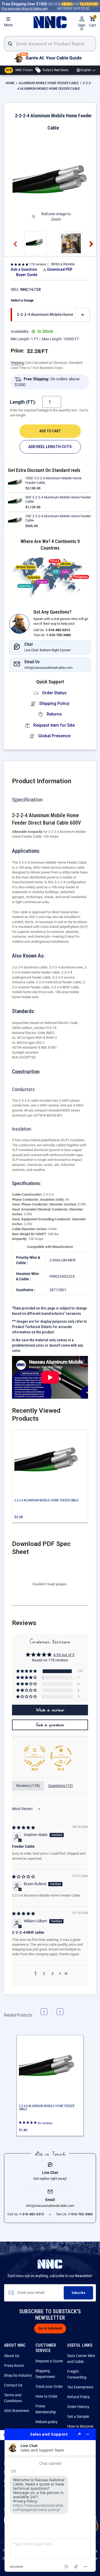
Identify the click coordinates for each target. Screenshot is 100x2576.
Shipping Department (45, 2374)
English (86, 70)
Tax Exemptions (80, 2387)
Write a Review (63, 264)
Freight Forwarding (77, 2374)
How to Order (47, 2396)
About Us (12, 2356)
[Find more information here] (50, 2500)
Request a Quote (49, 2361)
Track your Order (49, 2387)
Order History (78, 2407)
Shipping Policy (54, 703)
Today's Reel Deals (55, 70)
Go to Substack (50, 2328)
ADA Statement (17, 2411)
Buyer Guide (27, 275)
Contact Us (13, 2385)
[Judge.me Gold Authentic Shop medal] (35, 1756)
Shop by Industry (18, 2375)
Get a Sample (78, 2416)
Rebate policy (47, 2422)
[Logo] (50, 22)
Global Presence (54, 736)
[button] (19, 264)
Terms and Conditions (13, 2398)
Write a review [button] (50, 1710)
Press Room (14, 2366)
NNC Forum (19, 70)
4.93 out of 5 (64, 1655)
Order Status (54, 693)
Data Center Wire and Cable (81, 2359)
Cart (92, 22)
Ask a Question (24, 269)
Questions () (61, 1786)
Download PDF (60, 269)
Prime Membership (46, 2409)
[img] (23, 1828)
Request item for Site (53, 725)
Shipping (17, 363)
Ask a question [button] (50, 1725)
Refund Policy (79, 2397)
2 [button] (44, 1974)
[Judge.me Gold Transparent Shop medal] (61, 1756)
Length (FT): (23, 402)
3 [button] (53, 1974)
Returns (54, 714)
